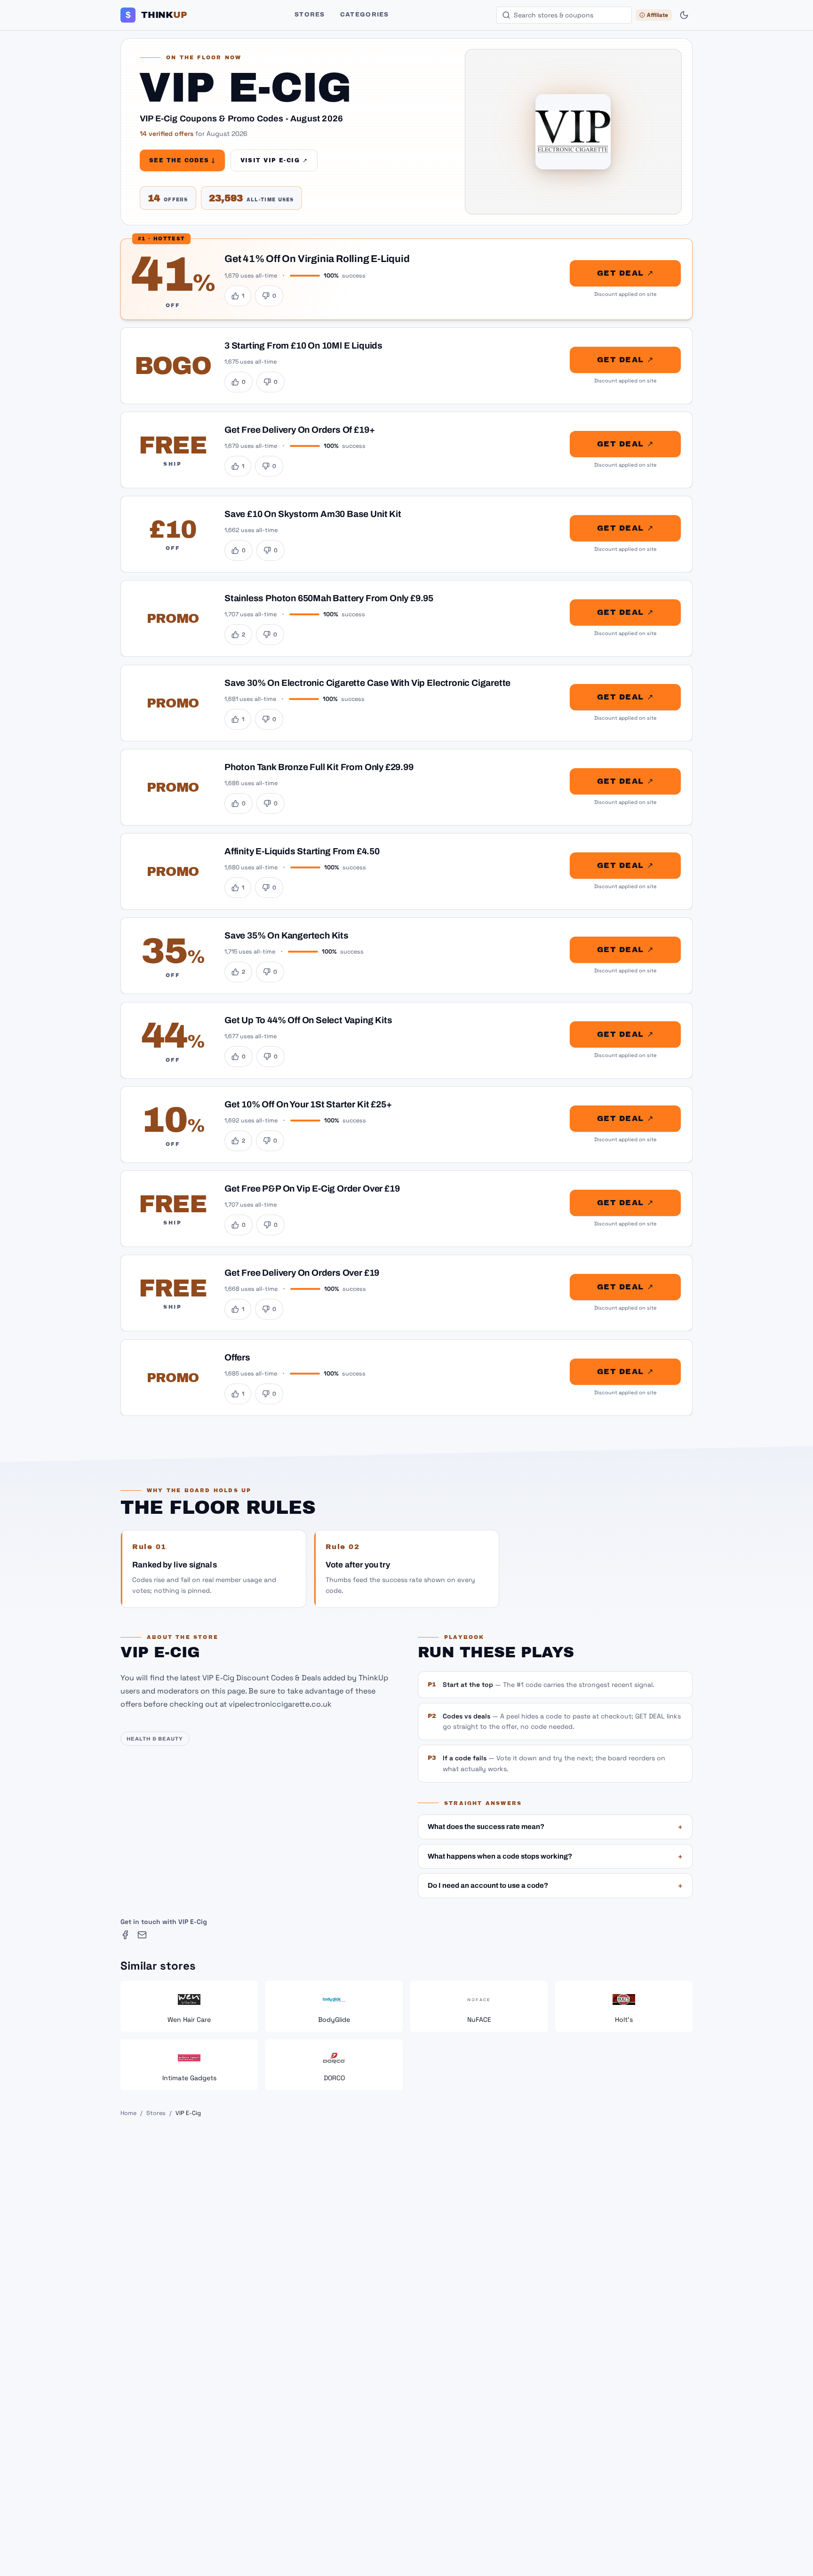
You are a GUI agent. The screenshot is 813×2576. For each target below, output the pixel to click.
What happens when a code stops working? (555, 1856)
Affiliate (658, 15)
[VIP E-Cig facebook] (125, 1935)
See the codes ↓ (182, 160)
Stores (310, 15)
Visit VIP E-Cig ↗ (274, 160)
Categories (365, 15)
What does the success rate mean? (555, 1827)
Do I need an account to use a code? (555, 1885)
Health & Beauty (155, 1739)
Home (128, 2113)
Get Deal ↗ (625, 273)
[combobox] (564, 15)
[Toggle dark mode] (684, 15)
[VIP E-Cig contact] (142, 1935)
